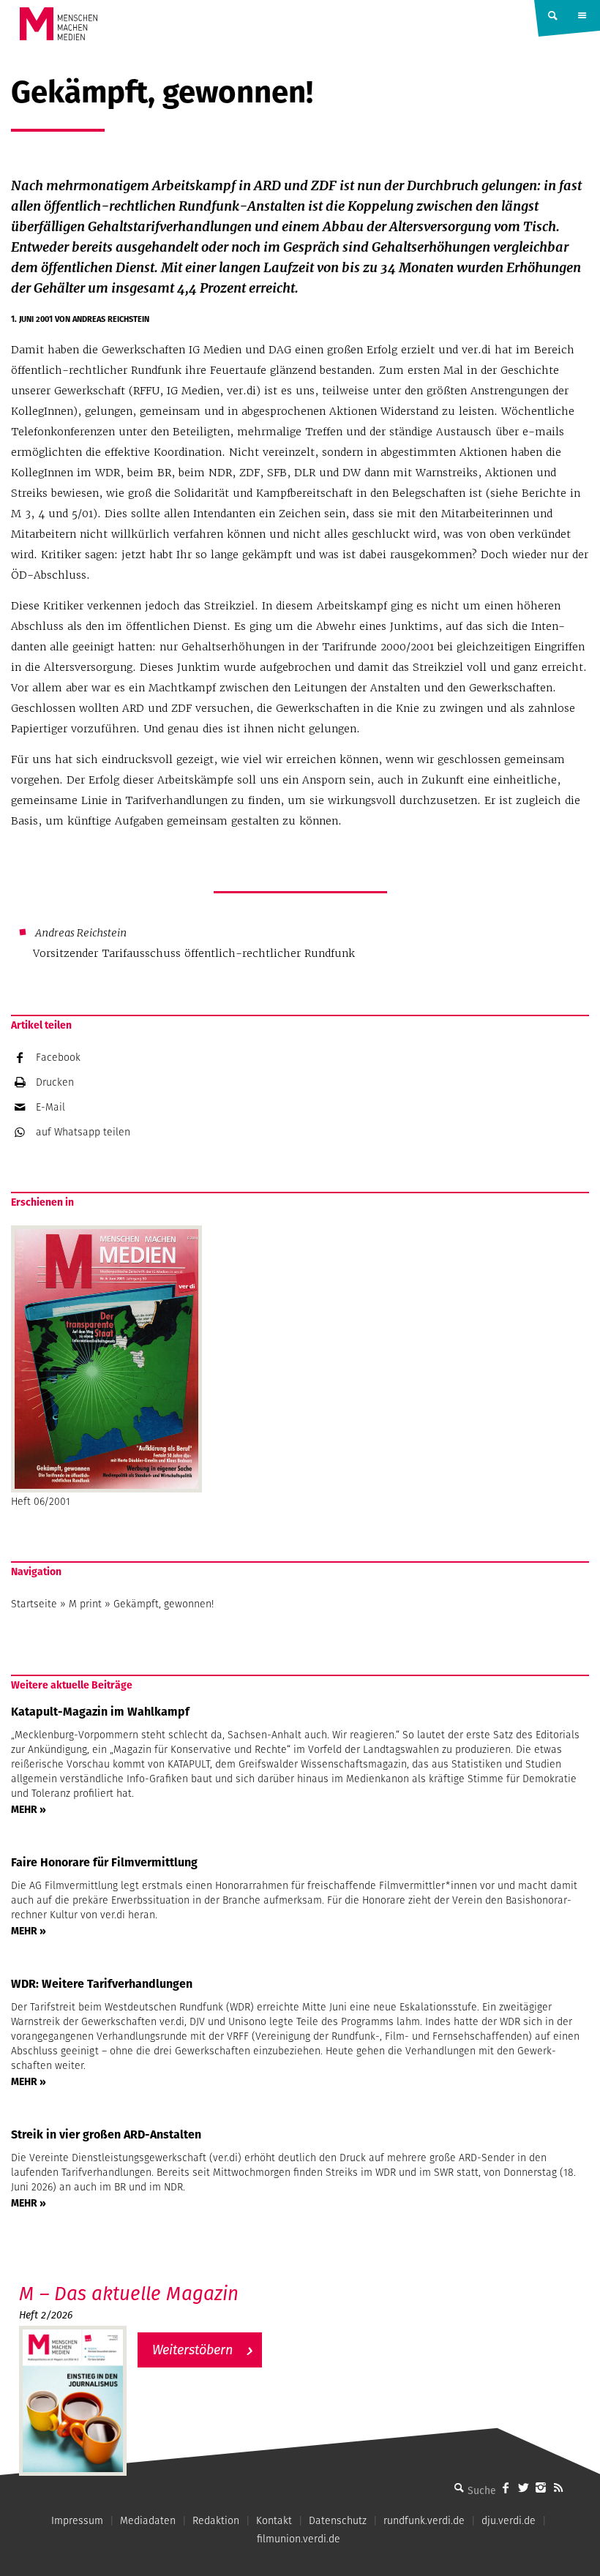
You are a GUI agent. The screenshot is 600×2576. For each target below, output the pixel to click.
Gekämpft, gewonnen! (164, 1604)
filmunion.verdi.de (299, 2539)
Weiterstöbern (192, 2350)
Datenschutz (338, 2520)
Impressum (77, 2520)
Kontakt (274, 2520)
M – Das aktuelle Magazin (129, 2293)
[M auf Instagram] (541, 2487)
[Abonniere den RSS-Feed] (558, 2487)
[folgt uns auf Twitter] (523, 2487)
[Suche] (459, 2487)
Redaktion (216, 2520)
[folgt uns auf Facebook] (506, 2487)
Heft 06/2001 (41, 1501)
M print (85, 1604)
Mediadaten (148, 2520)
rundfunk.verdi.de (424, 2520)
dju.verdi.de (509, 2520)
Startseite (34, 1604)
